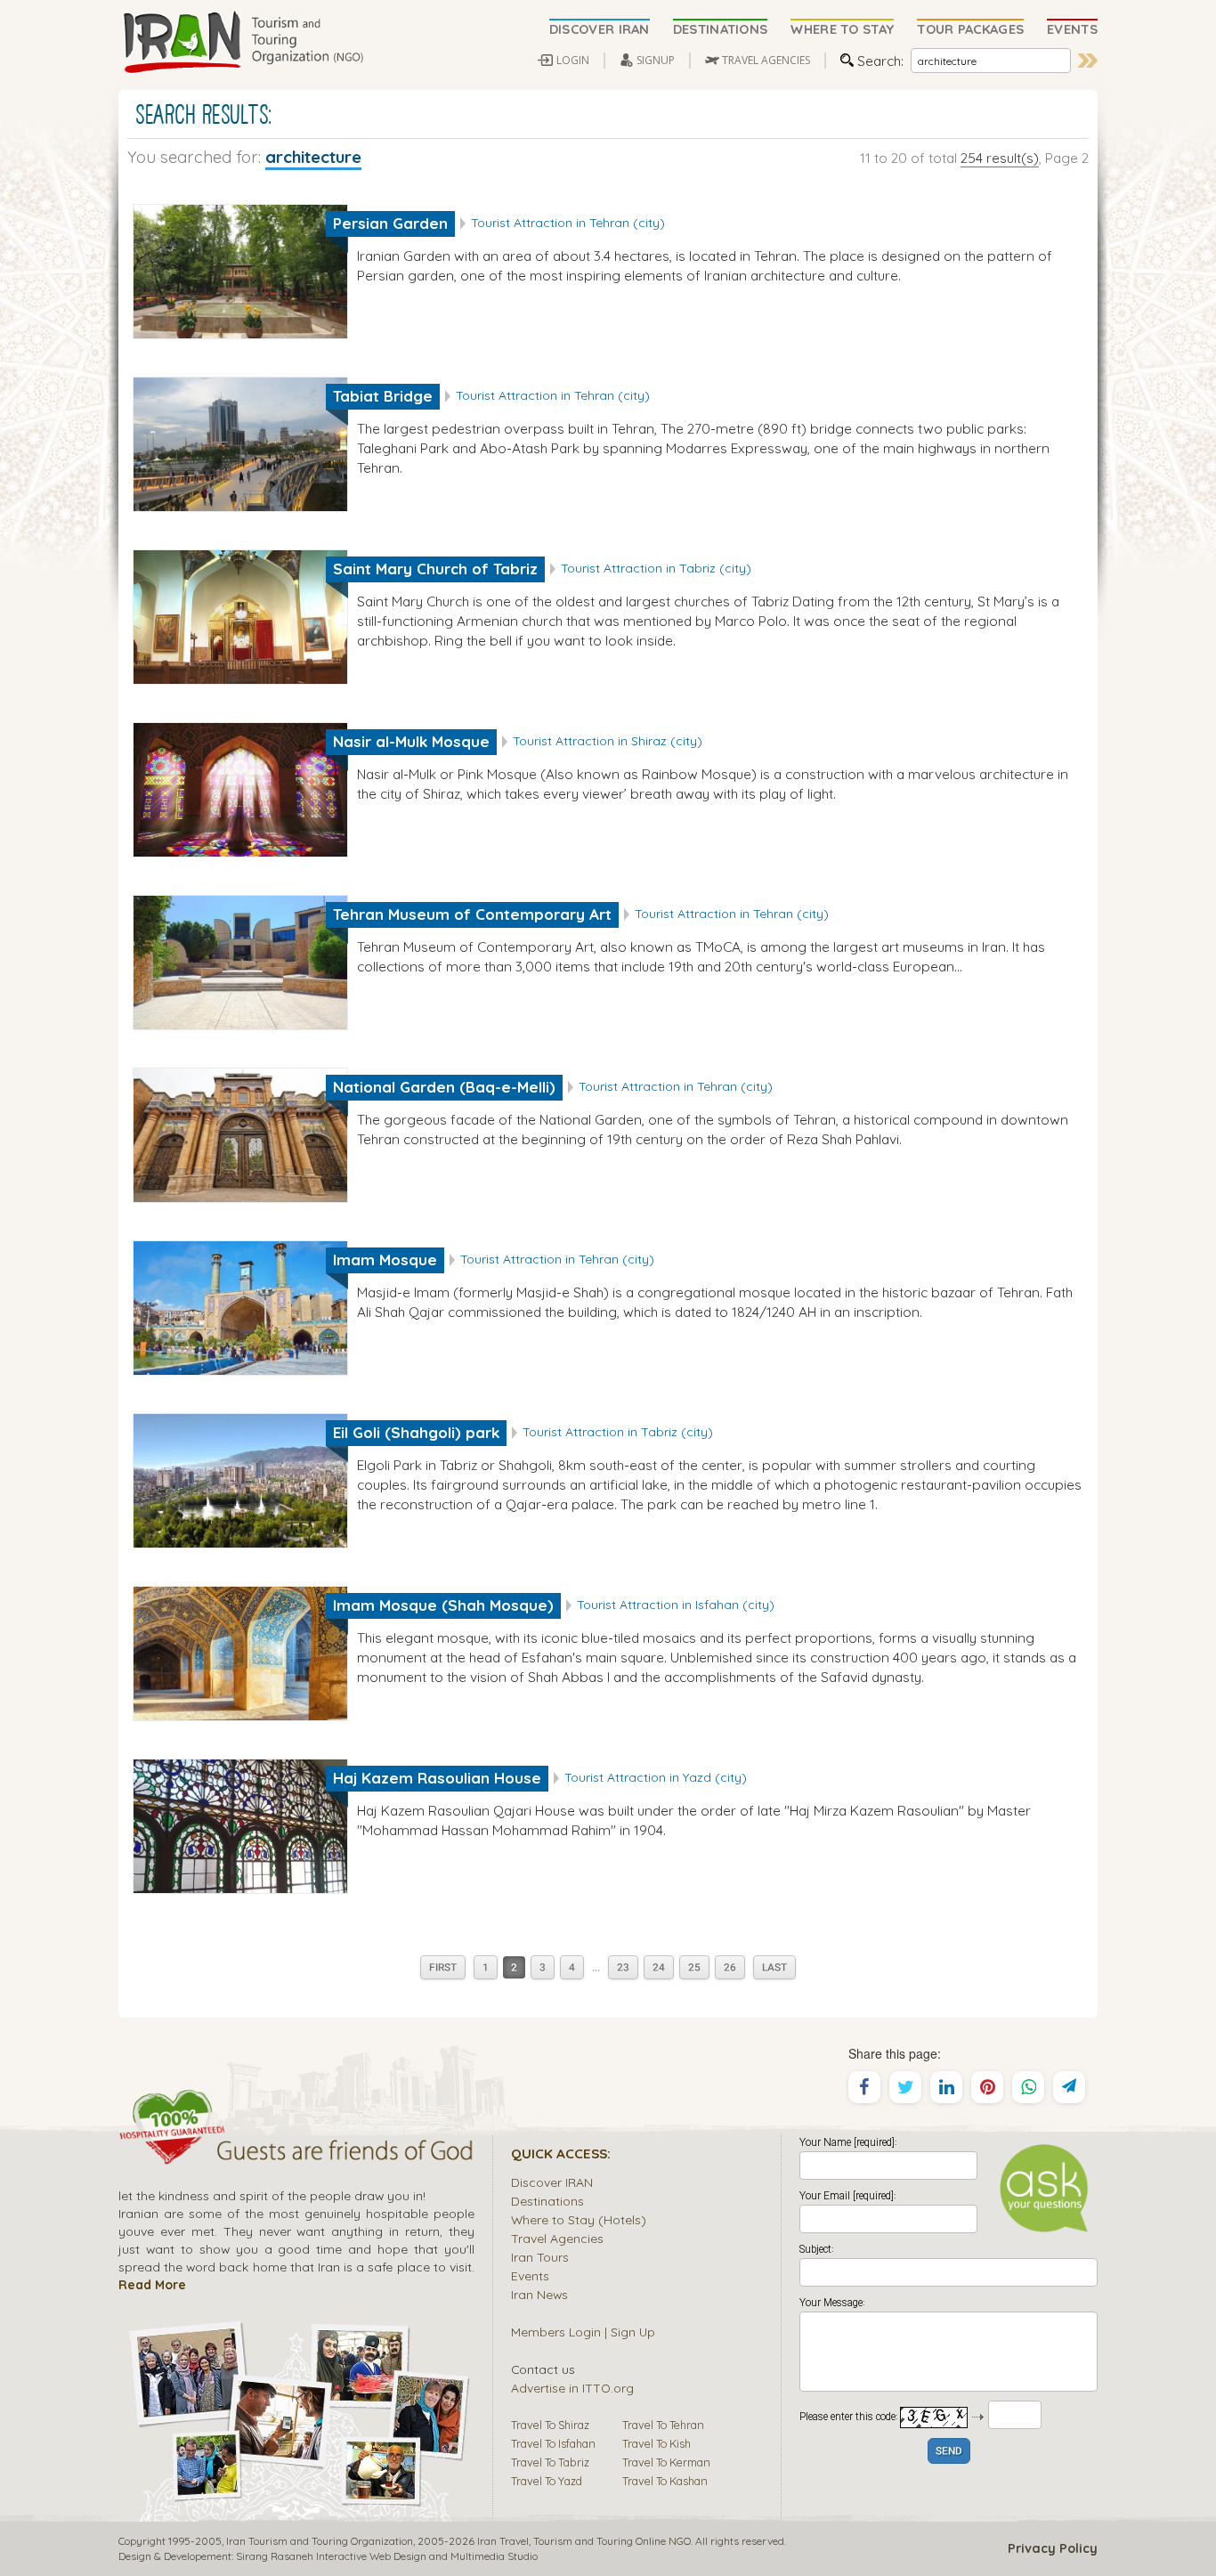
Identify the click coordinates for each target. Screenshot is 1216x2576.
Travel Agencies (557, 2238)
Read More (152, 2284)
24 (659, 1968)
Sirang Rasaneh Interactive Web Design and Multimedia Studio (387, 2556)
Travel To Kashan (665, 2481)
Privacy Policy (1053, 2548)
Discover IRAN (552, 2182)
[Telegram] (1069, 2087)
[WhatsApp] (1028, 2087)
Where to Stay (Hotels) (579, 2219)
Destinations (547, 2201)
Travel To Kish (657, 2443)
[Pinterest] (987, 2087)
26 (730, 1968)
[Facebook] (864, 2087)
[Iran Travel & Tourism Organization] (243, 43)
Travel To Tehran (663, 2425)
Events (530, 2275)
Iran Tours (540, 2257)
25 (694, 1968)
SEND (949, 2452)
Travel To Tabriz (550, 2462)
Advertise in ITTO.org (572, 2388)
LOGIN (573, 60)
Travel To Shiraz (550, 2425)
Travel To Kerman (666, 2462)
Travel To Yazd (547, 2481)
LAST (774, 1968)
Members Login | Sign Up (583, 2332)
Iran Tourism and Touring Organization (320, 2541)
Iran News (539, 2294)
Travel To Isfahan (553, 2443)
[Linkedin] (946, 2087)
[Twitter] (905, 2087)
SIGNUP (656, 60)
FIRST (443, 1968)
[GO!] (1088, 61)
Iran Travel (503, 2541)
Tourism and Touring (583, 2541)
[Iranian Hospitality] (296, 2153)
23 (623, 1968)
